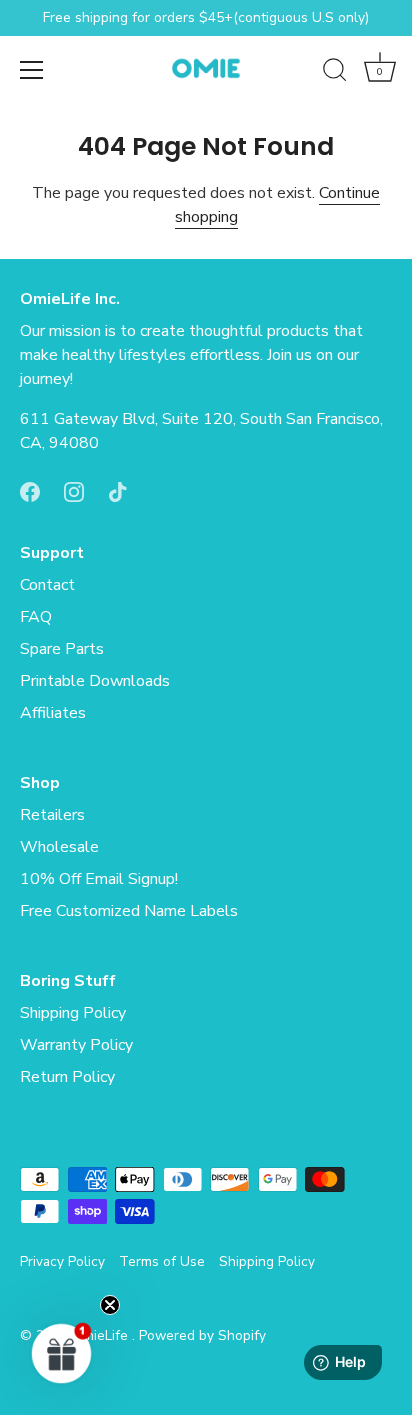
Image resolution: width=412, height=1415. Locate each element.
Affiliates (53, 713)
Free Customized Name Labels (129, 911)
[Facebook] (30, 491)
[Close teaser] (110, 1305)
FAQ (36, 617)
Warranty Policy (76, 1045)
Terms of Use (162, 1261)
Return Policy (67, 1077)
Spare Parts (62, 649)
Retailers (52, 815)
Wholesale (59, 847)
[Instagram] (74, 491)
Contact (47, 585)
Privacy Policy (62, 1261)
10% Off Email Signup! (99, 879)
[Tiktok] (118, 491)
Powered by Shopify (202, 1335)
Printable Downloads (95, 681)
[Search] (335, 73)
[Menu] (32, 70)
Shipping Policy (73, 1013)
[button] (62, 1353)
